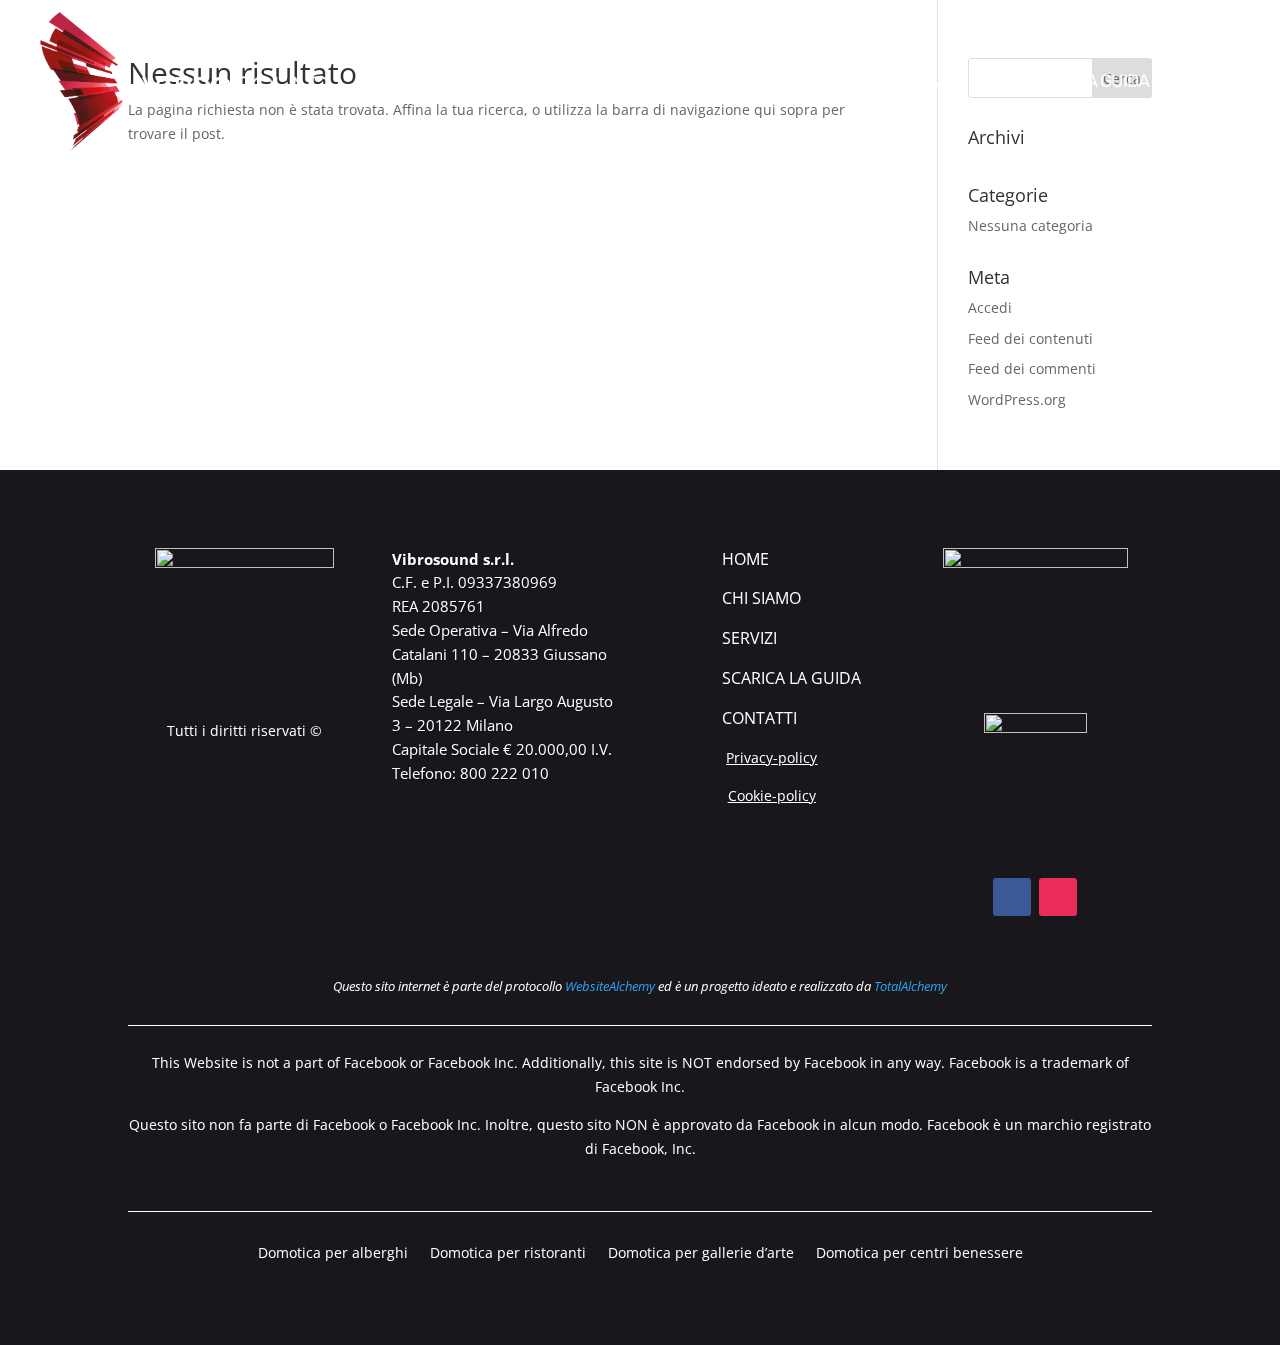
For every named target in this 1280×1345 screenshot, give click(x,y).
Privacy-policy (771, 757)
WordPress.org (1017, 399)
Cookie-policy (772, 795)
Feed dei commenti (1032, 368)
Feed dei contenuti (1030, 338)
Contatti (1211, 83)
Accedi (990, 307)
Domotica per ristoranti (508, 1254)
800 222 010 (504, 773)
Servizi (749, 638)
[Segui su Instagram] (1058, 897)
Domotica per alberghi (333, 1254)
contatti (759, 718)
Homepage (727, 83)
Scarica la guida (1077, 83)
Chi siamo (835, 83)
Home (745, 559)
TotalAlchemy (910, 986)
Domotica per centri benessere (919, 1254)
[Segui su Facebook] (1012, 897)
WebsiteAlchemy (610, 986)
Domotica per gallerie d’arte (701, 1254)
